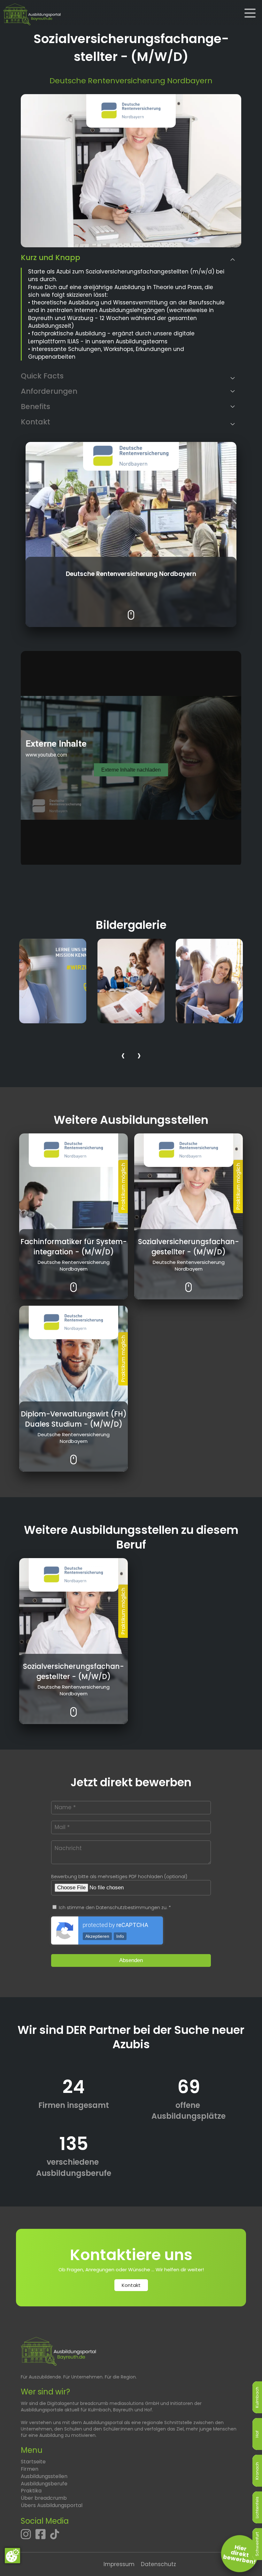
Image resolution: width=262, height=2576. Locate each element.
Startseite (33, 2462)
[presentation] (123, 1057)
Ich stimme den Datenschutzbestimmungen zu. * (114, 1908)
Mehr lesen (131, 610)
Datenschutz (158, 2564)
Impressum (119, 2564)
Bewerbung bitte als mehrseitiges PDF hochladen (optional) (119, 1877)
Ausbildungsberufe (44, 2484)
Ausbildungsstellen (44, 2476)
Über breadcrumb (44, 2498)
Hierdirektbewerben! (240, 2554)
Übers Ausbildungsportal (52, 2505)
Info (120, 1936)
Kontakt (131, 2285)
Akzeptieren (97, 1936)
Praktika (31, 2491)
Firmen (30, 2469)
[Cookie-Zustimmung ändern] (12, 2556)
